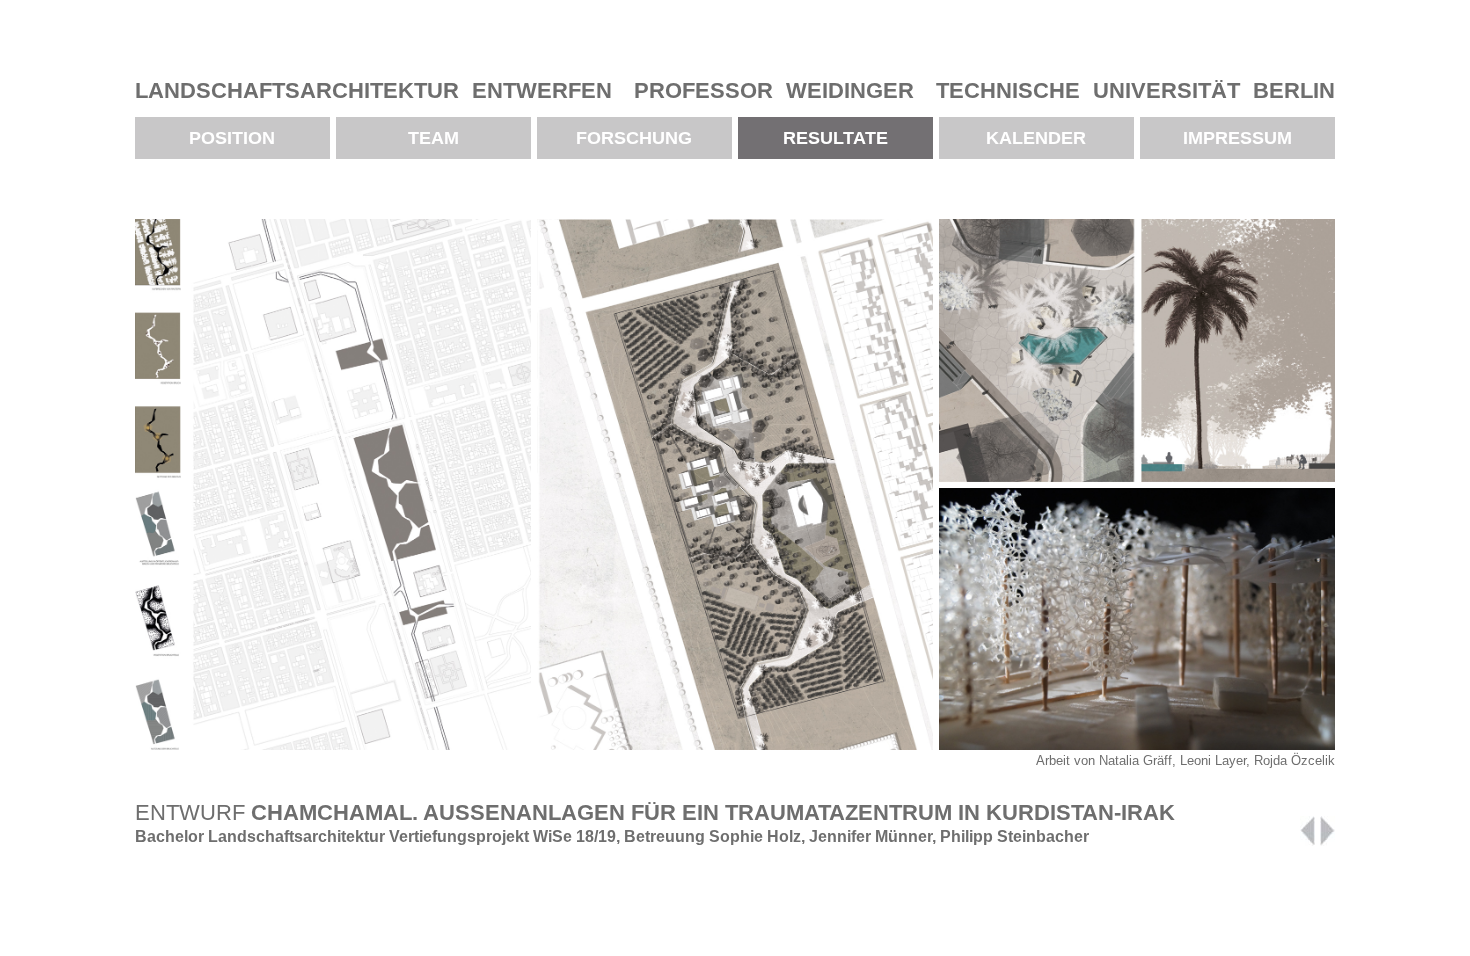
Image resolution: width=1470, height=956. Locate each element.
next (1327, 831)
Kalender (1036, 138)
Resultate (835, 138)
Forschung (634, 138)
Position (232, 138)
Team (433, 138)
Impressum (1237, 138)
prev (1307, 831)
